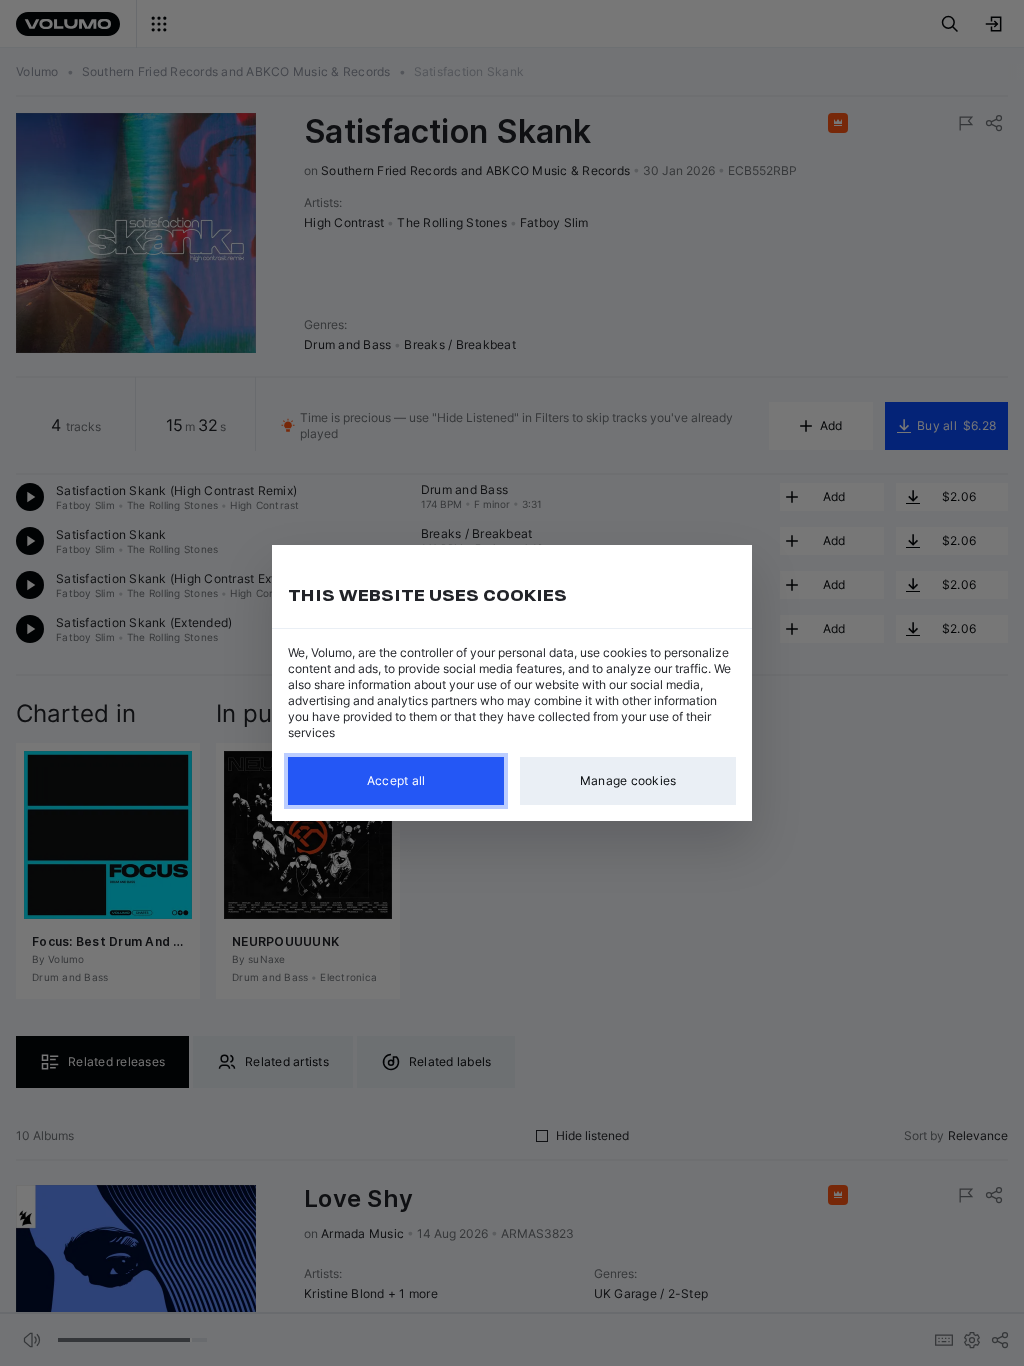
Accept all (396, 780)
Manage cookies (628, 780)
